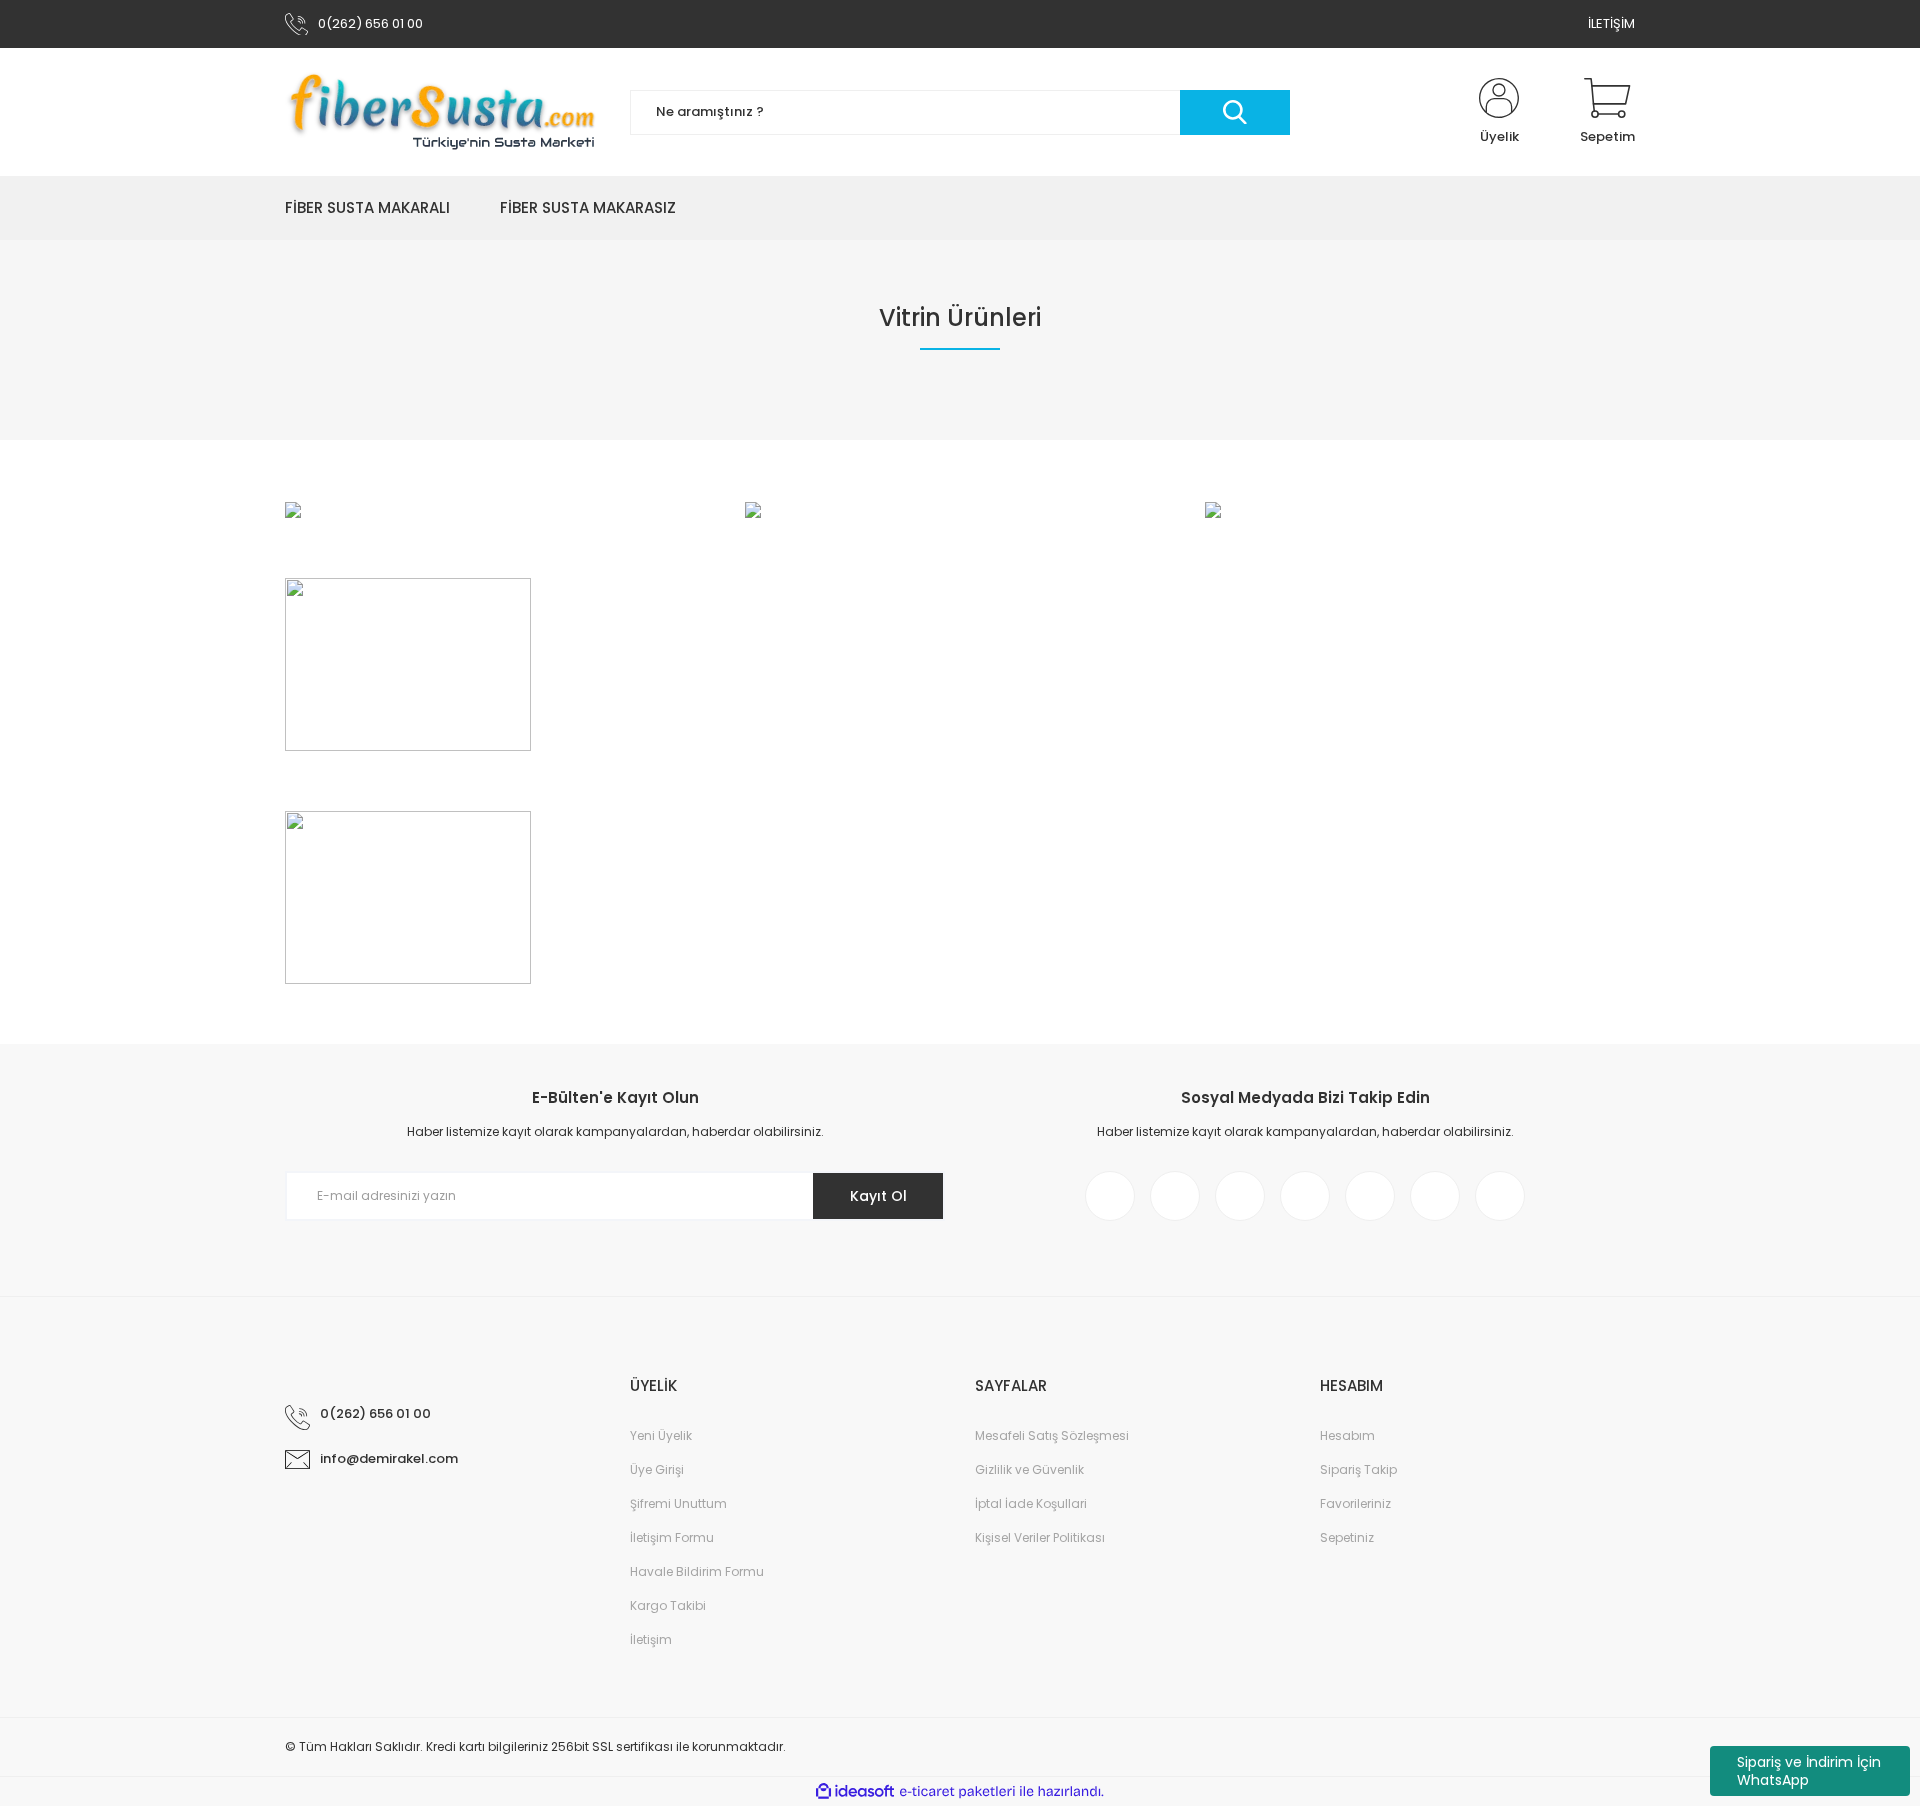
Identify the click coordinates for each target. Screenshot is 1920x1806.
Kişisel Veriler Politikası (1040, 1537)
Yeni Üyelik (661, 1435)
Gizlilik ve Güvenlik (1029, 1469)
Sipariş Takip (1358, 1469)
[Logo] (442, 112)
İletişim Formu (672, 1537)
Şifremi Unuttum (678, 1503)
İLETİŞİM (1611, 23)
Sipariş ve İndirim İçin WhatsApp (1809, 1771)
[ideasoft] (855, 1791)
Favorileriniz (1355, 1503)
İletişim (651, 1639)
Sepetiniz (1347, 1537)
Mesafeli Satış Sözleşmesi (1052, 1435)
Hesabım (1347, 1435)
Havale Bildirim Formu (697, 1571)
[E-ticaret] (957, 1792)
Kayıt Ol (878, 1196)
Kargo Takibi (668, 1605)
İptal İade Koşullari (1031, 1503)
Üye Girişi (657, 1469)
